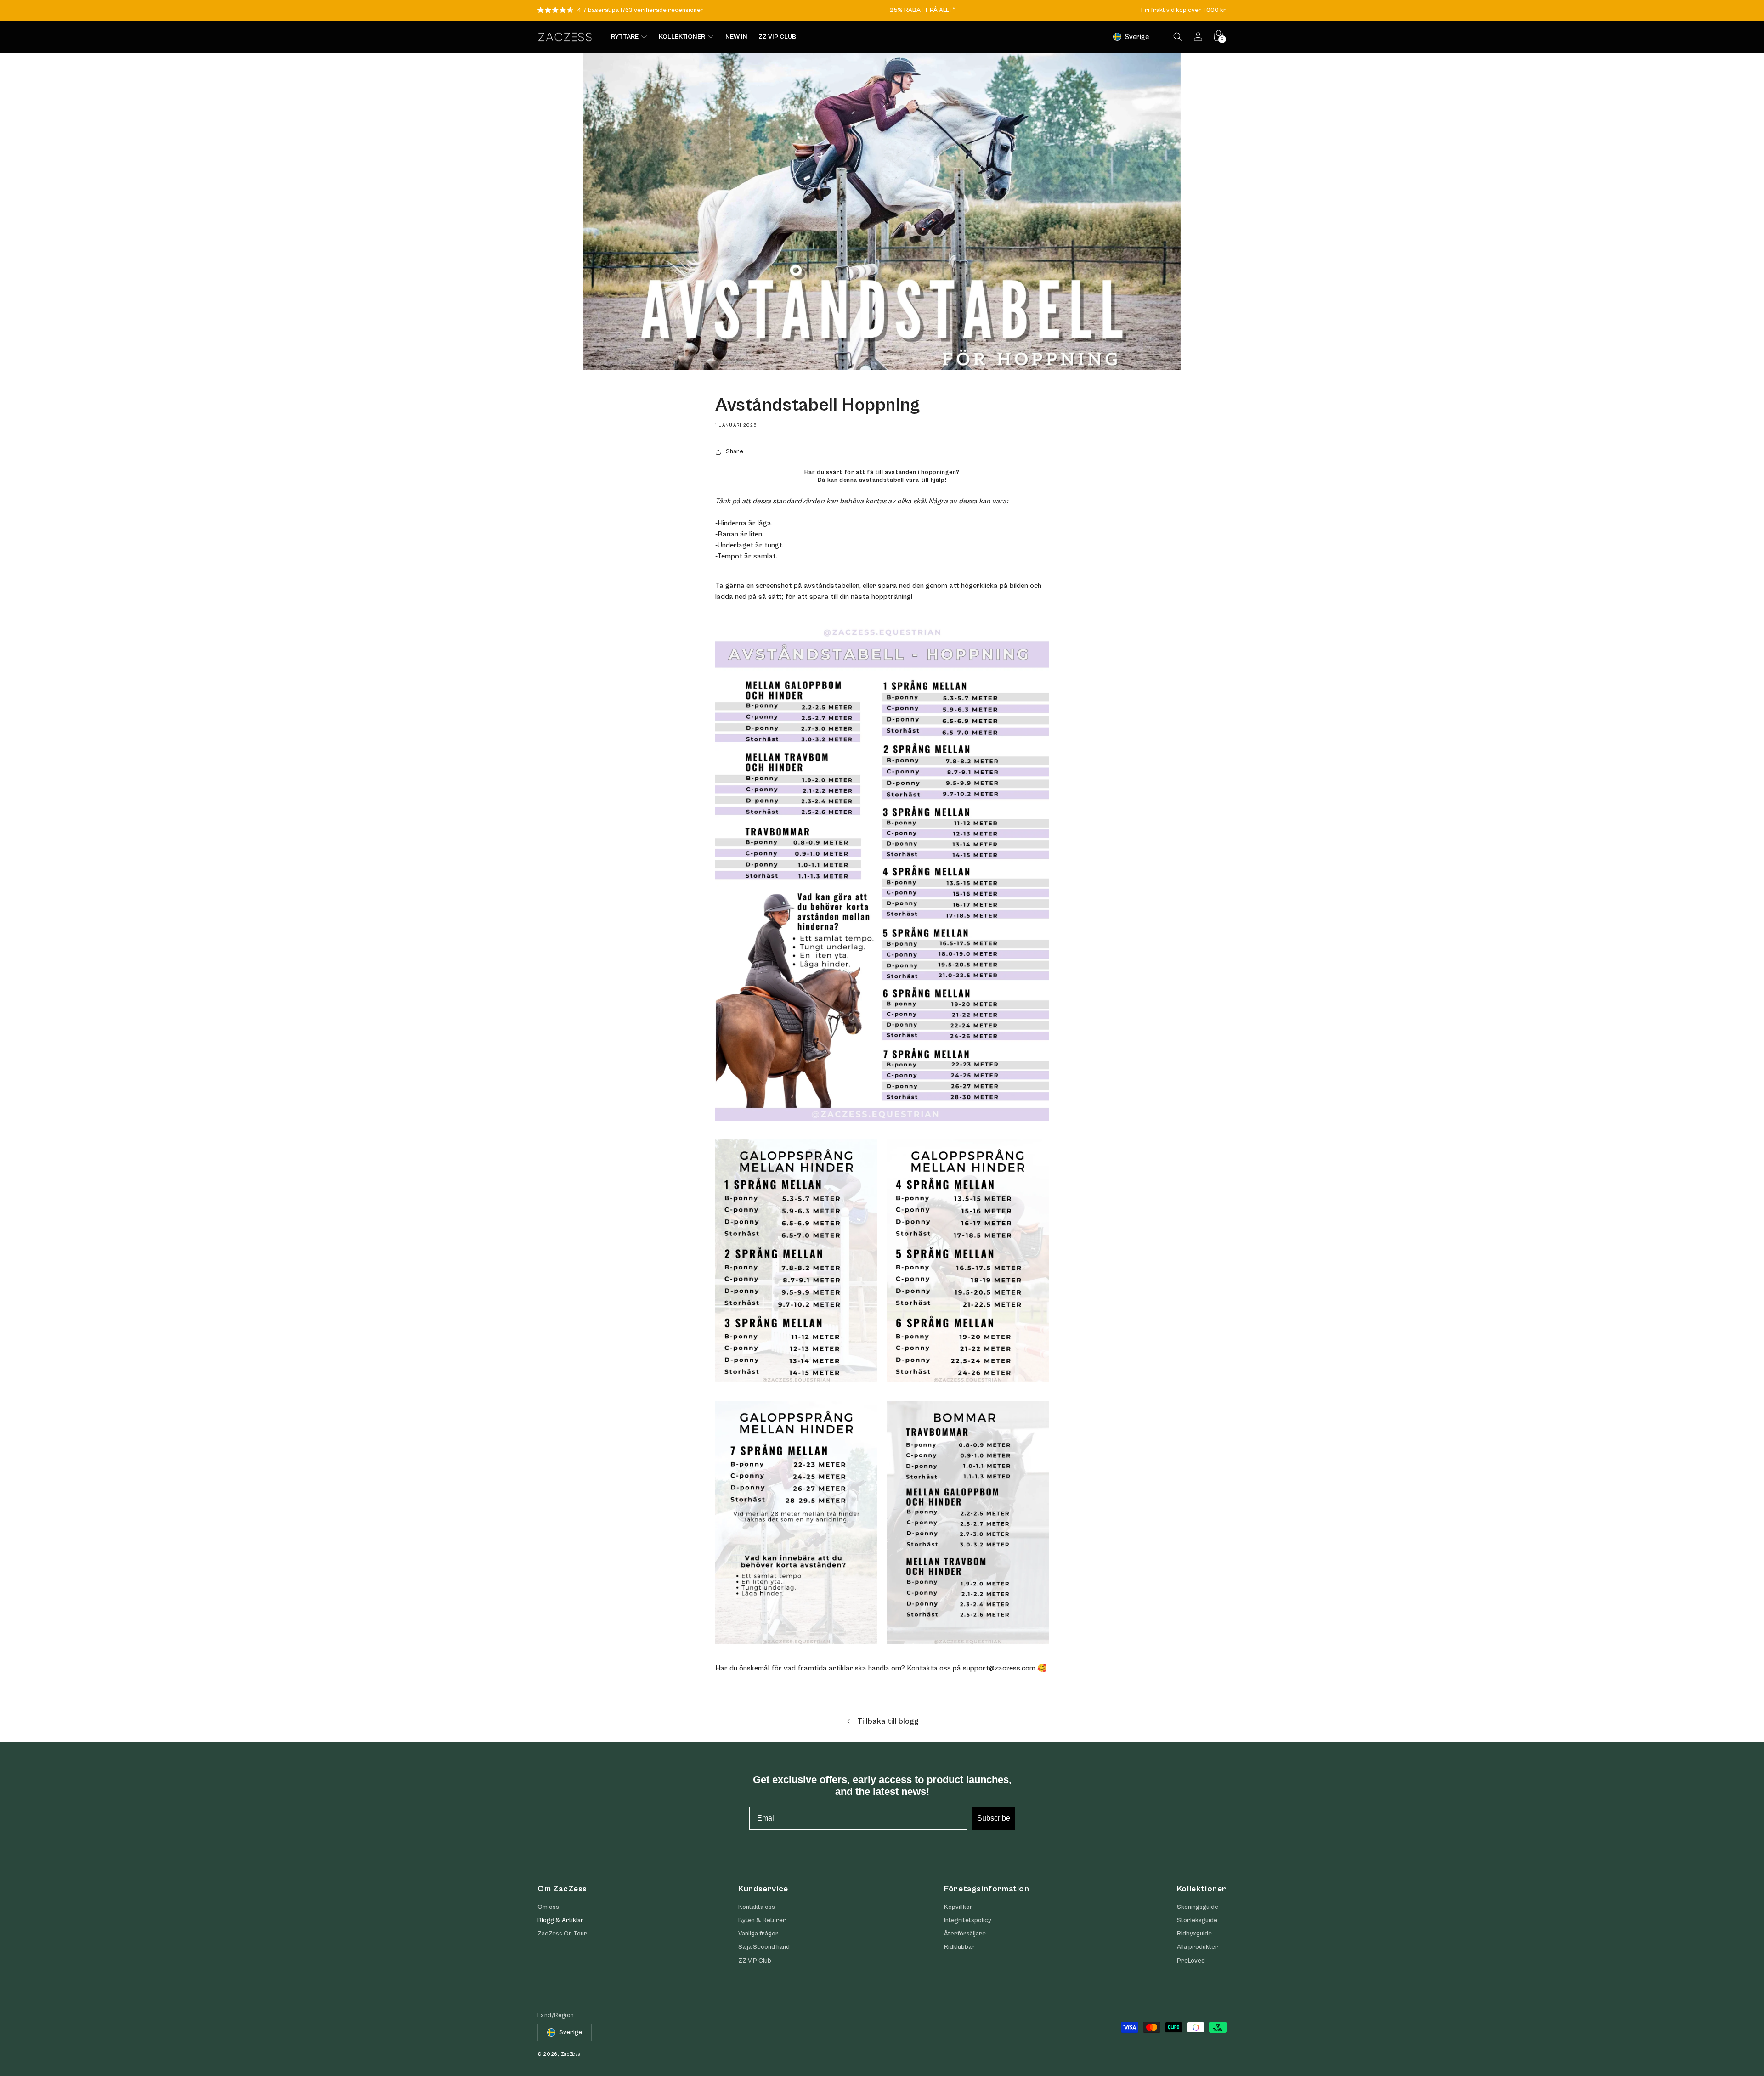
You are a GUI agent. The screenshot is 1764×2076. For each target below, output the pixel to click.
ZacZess (571, 2055)
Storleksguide (1197, 1920)
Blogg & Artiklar (561, 1920)
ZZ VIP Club (755, 1961)
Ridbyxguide (1194, 1934)
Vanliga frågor (758, 1934)
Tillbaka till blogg (888, 1721)
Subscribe (994, 1818)
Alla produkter (1198, 1947)
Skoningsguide (1198, 1907)
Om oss (548, 1907)
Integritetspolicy (968, 1920)
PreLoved (1191, 1961)
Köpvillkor (958, 1907)
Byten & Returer (762, 1920)
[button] (1178, 37)
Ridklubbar (959, 1947)
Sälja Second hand (764, 1947)
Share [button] (735, 451)
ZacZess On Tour (562, 1934)
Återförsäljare (965, 1934)
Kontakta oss (757, 1907)
